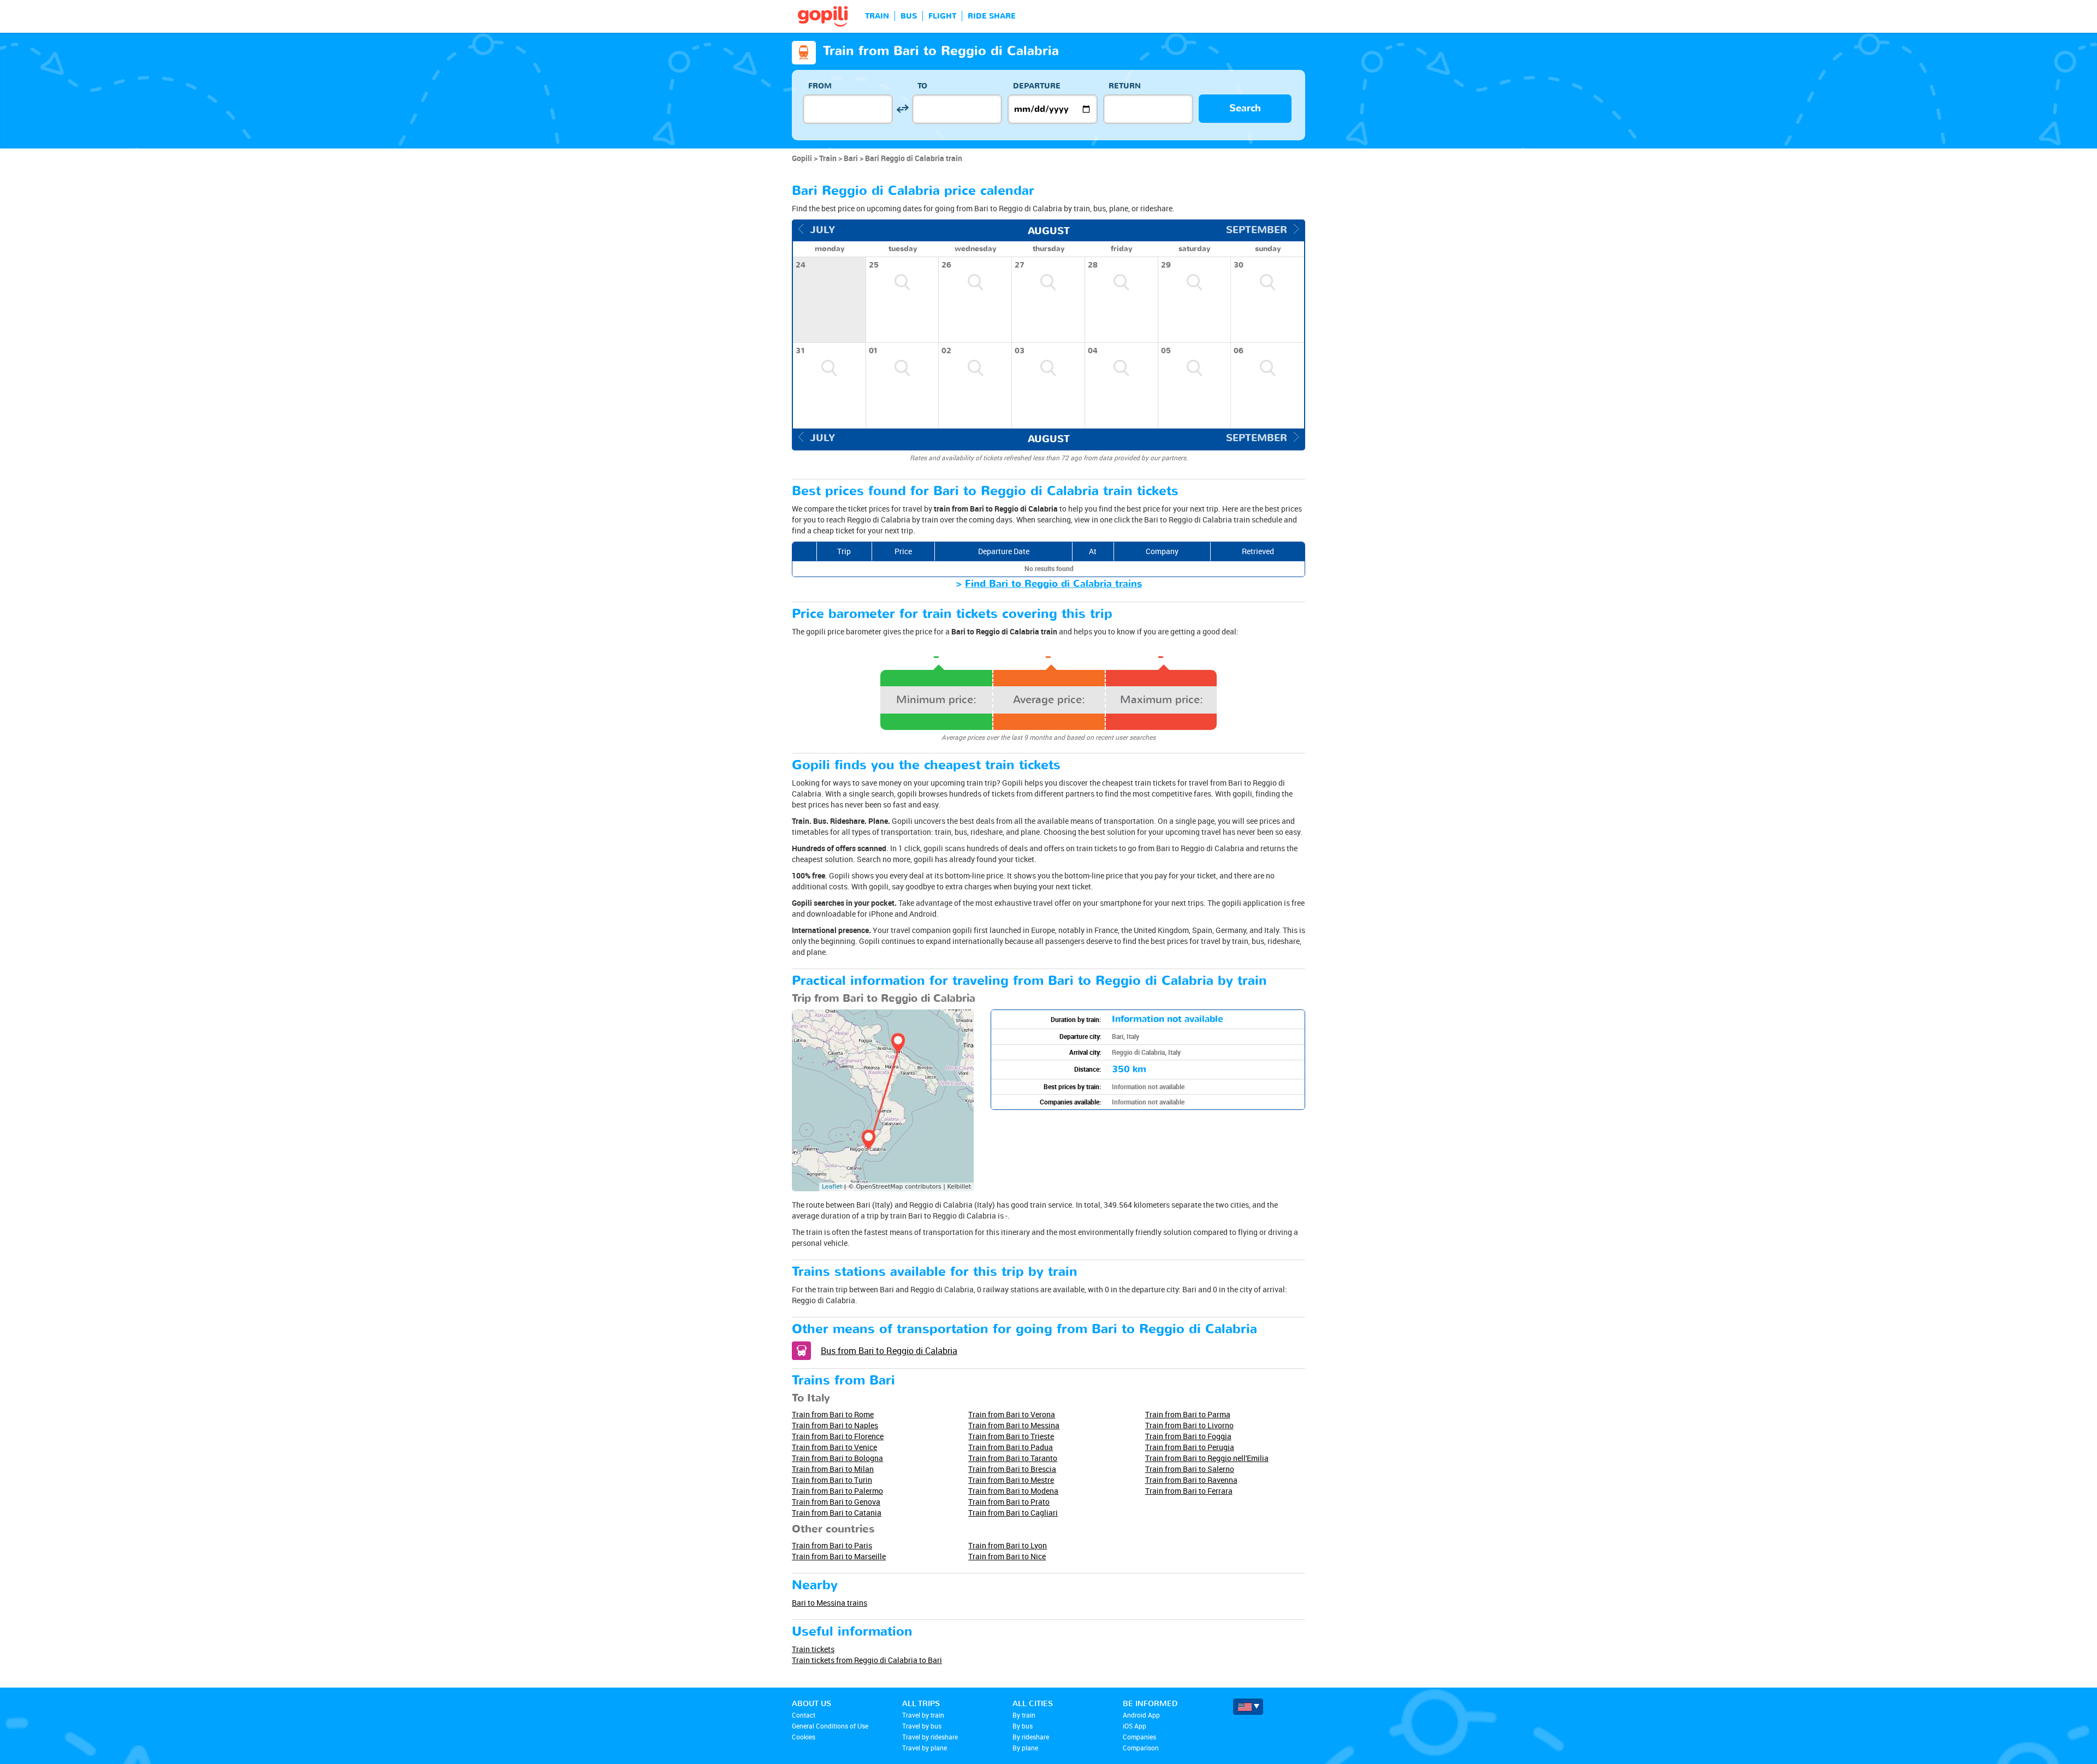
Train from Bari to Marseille (839, 1556)
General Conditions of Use (830, 1726)
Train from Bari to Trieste (1011, 1436)
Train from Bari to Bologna (837, 1458)
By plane (1025, 1748)
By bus (1023, 1726)
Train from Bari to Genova (836, 1502)
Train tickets (813, 1649)
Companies (1139, 1737)
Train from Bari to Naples (835, 1425)
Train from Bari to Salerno (1190, 1469)
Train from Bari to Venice (834, 1447)
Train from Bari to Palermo (837, 1491)
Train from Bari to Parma (1188, 1414)
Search (1245, 108)
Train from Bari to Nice (1007, 1556)
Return (1125, 86)
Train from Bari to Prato (1009, 1502)
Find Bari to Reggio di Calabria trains (1053, 584)
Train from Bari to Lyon (1008, 1545)
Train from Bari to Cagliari (1013, 1513)
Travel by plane (925, 1748)
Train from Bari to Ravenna (1191, 1480)
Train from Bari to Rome (833, 1414)
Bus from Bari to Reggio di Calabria (889, 1351)
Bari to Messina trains (830, 1603)
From (820, 86)
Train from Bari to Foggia (1188, 1436)
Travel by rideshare (930, 1737)
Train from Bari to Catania (837, 1513)
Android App (1141, 1715)
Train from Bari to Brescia (1012, 1469)
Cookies (804, 1737)
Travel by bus (922, 1726)
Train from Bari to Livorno (1189, 1425)
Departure (1037, 86)
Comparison (1141, 1748)
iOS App (1135, 1726)
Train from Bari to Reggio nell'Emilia (1207, 1458)
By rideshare (1031, 1737)
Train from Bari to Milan (833, 1469)
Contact (804, 1715)
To (922, 86)
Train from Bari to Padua (1011, 1447)
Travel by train (923, 1715)
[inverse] (902, 109)
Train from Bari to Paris (832, 1545)
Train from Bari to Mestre (1011, 1480)
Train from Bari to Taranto (1013, 1458)
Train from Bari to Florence (838, 1436)
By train (1024, 1715)
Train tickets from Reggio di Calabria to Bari (867, 1660)
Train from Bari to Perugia (1190, 1447)
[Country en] (1248, 1707)
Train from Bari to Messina (1014, 1425)
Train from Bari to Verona (1012, 1414)
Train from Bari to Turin (832, 1480)
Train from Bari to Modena (1013, 1491)
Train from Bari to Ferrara (1189, 1491)
